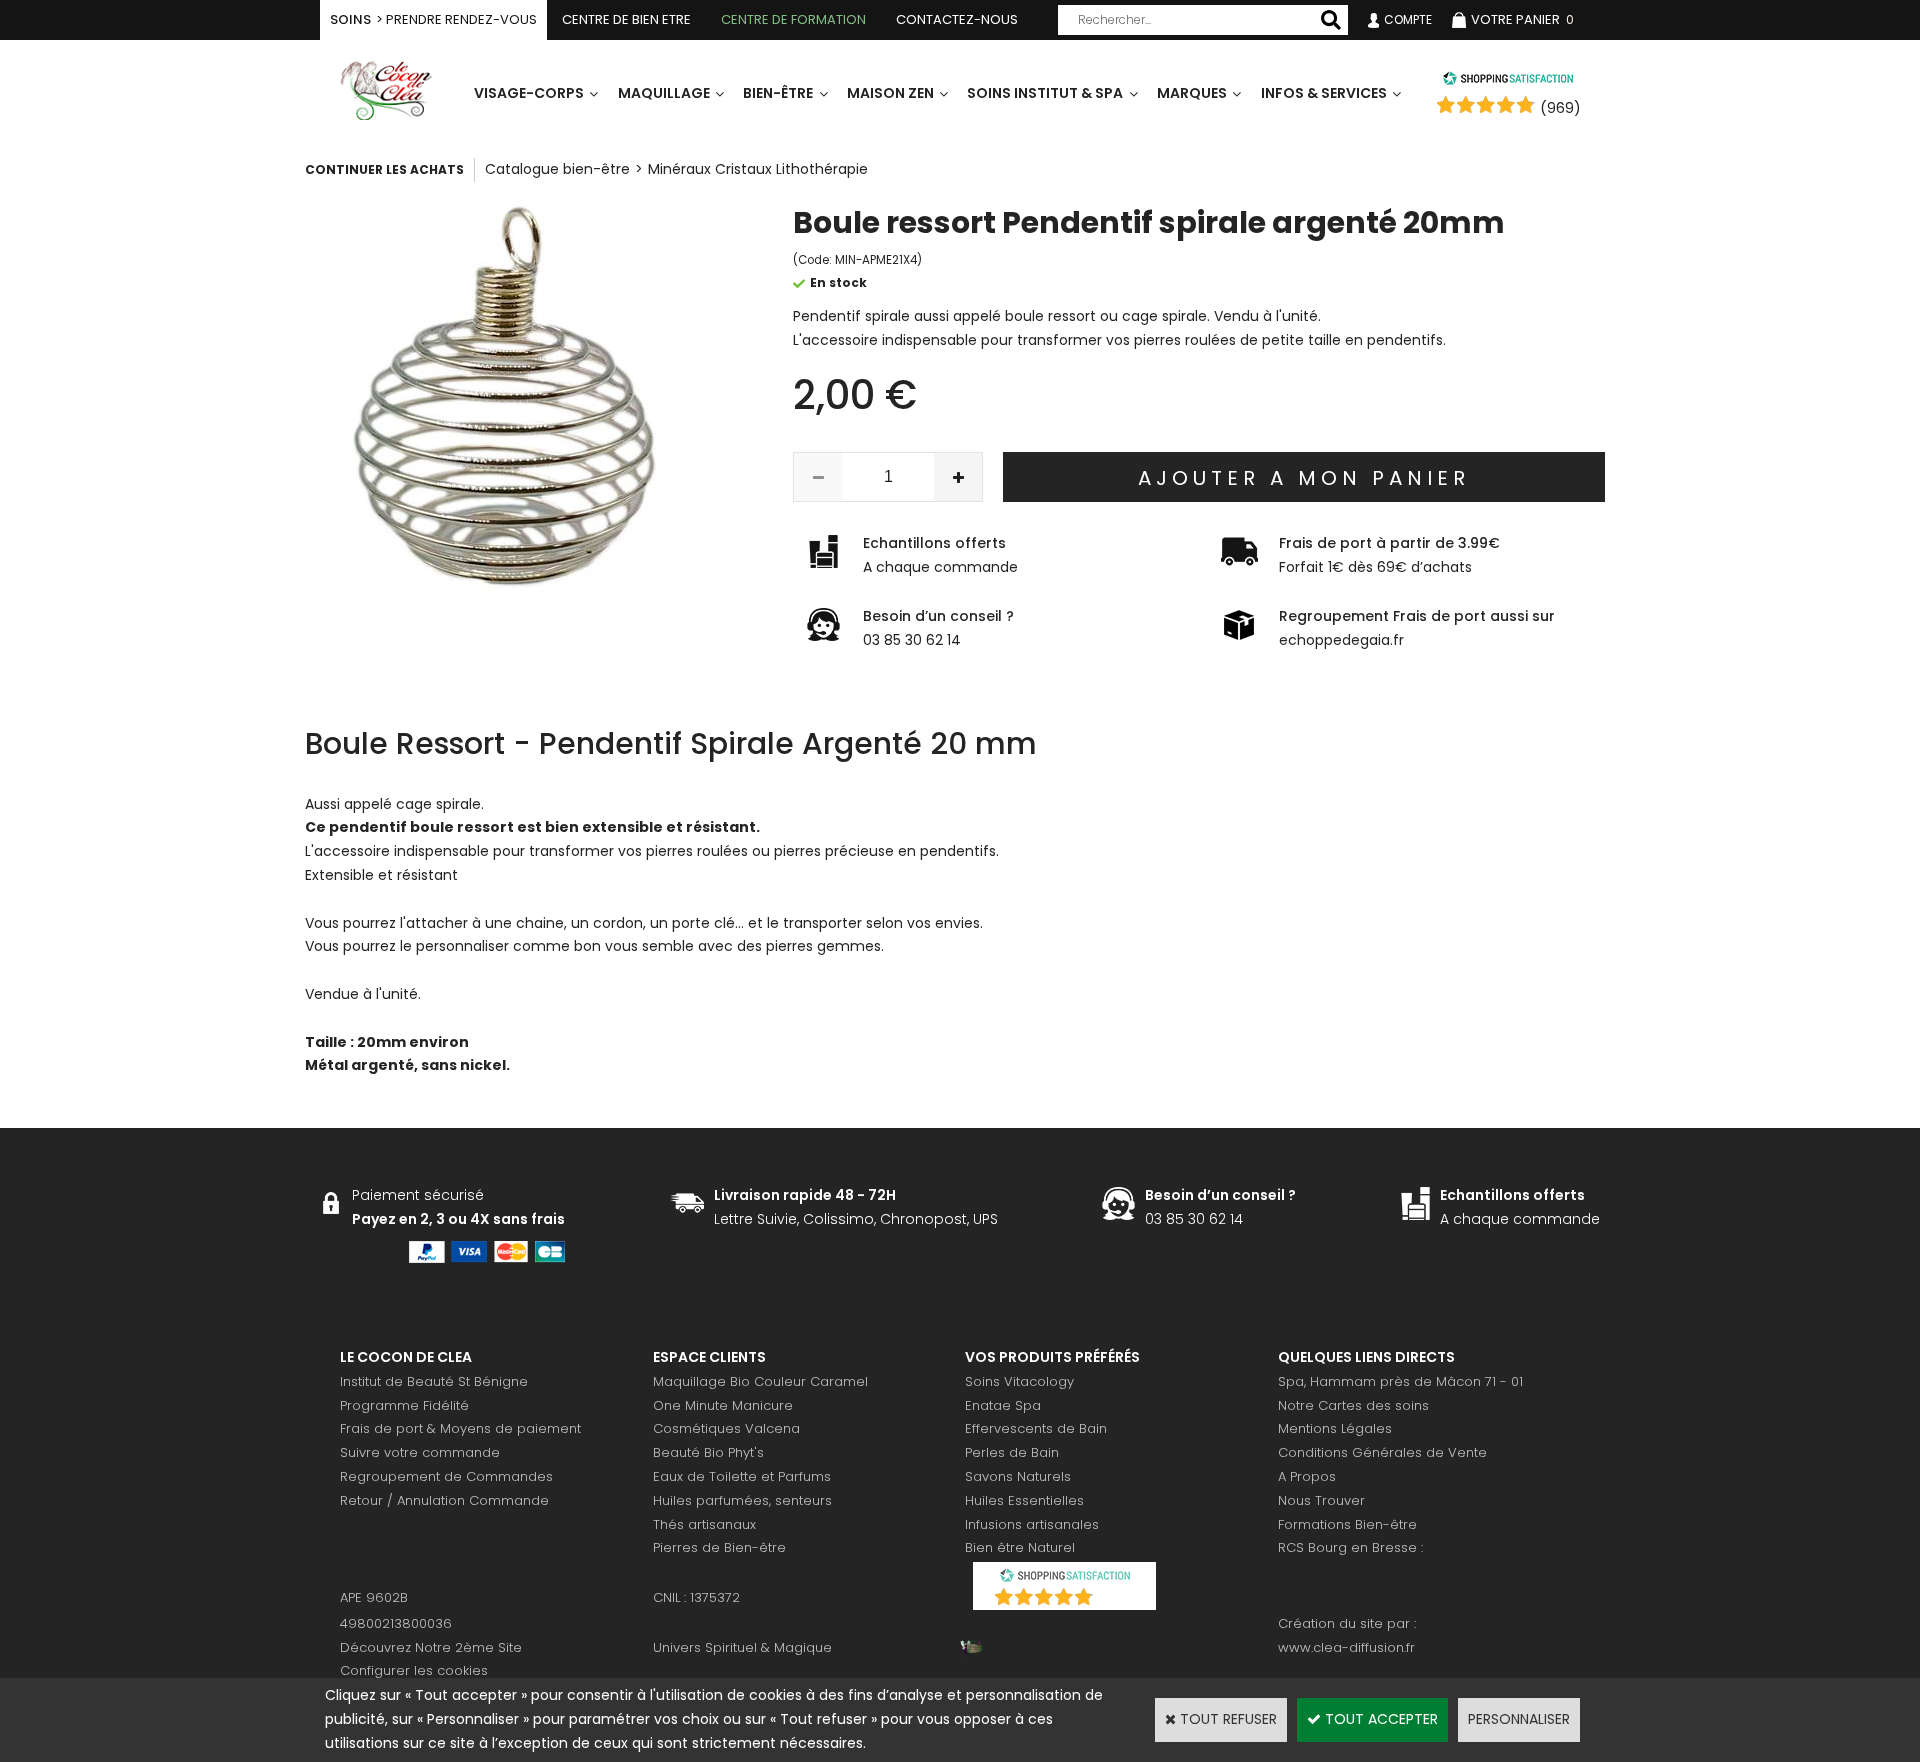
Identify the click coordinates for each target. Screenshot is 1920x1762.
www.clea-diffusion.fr (1346, 1647)
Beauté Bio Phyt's (708, 1452)
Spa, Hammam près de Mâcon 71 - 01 (1400, 1381)
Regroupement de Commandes (446, 1476)
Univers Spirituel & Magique (742, 1647)
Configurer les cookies (414, 1670)
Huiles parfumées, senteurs (742, 1500)
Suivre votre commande (420, 1452)
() (1116, 1599)
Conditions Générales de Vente (1382, 1452)
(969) (1560, 108)
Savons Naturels (1018, 1476)
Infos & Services (1324, 93)
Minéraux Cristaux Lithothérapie (758, 169)
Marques (1192, 93)
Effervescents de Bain (1036, 1428)
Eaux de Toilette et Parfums (742, 1476)
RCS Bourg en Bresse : (1350, 1547)
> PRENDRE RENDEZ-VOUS (433, 19)
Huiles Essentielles (1024, 1500)
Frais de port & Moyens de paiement (460, 1428)
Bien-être (778, 93)
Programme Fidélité (404, 1405)
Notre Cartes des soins (1353, 1405)
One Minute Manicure (723, 1405)
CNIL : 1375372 (696, 1597)
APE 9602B (374, 1597)
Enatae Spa (1003, 1405)
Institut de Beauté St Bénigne (434, 1381)
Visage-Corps (529, 93)
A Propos (1307, 1476)
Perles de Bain (1012, 1452)
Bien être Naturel (1020, 1547)
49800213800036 (396, 1623)
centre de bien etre (626, 19)
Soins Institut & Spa (1045, 93)
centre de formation (793, 19)
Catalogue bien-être (557, 169)
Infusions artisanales (1032, 1524)
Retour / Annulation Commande (444, 1500)
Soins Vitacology (1019, 1381)
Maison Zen (890, 93)
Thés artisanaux (704, 1524)
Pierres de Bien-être (719, 1547)
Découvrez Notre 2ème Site (431, 1647)
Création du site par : (1347, 1623)
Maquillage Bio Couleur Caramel (760, 1381)
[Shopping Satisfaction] (1508, 81)
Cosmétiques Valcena (726, 1428)
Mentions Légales (1335, 1428)
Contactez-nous (957, 19)
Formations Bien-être (1347, 1524)
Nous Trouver (1321, 1500)
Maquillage (664, 93)
